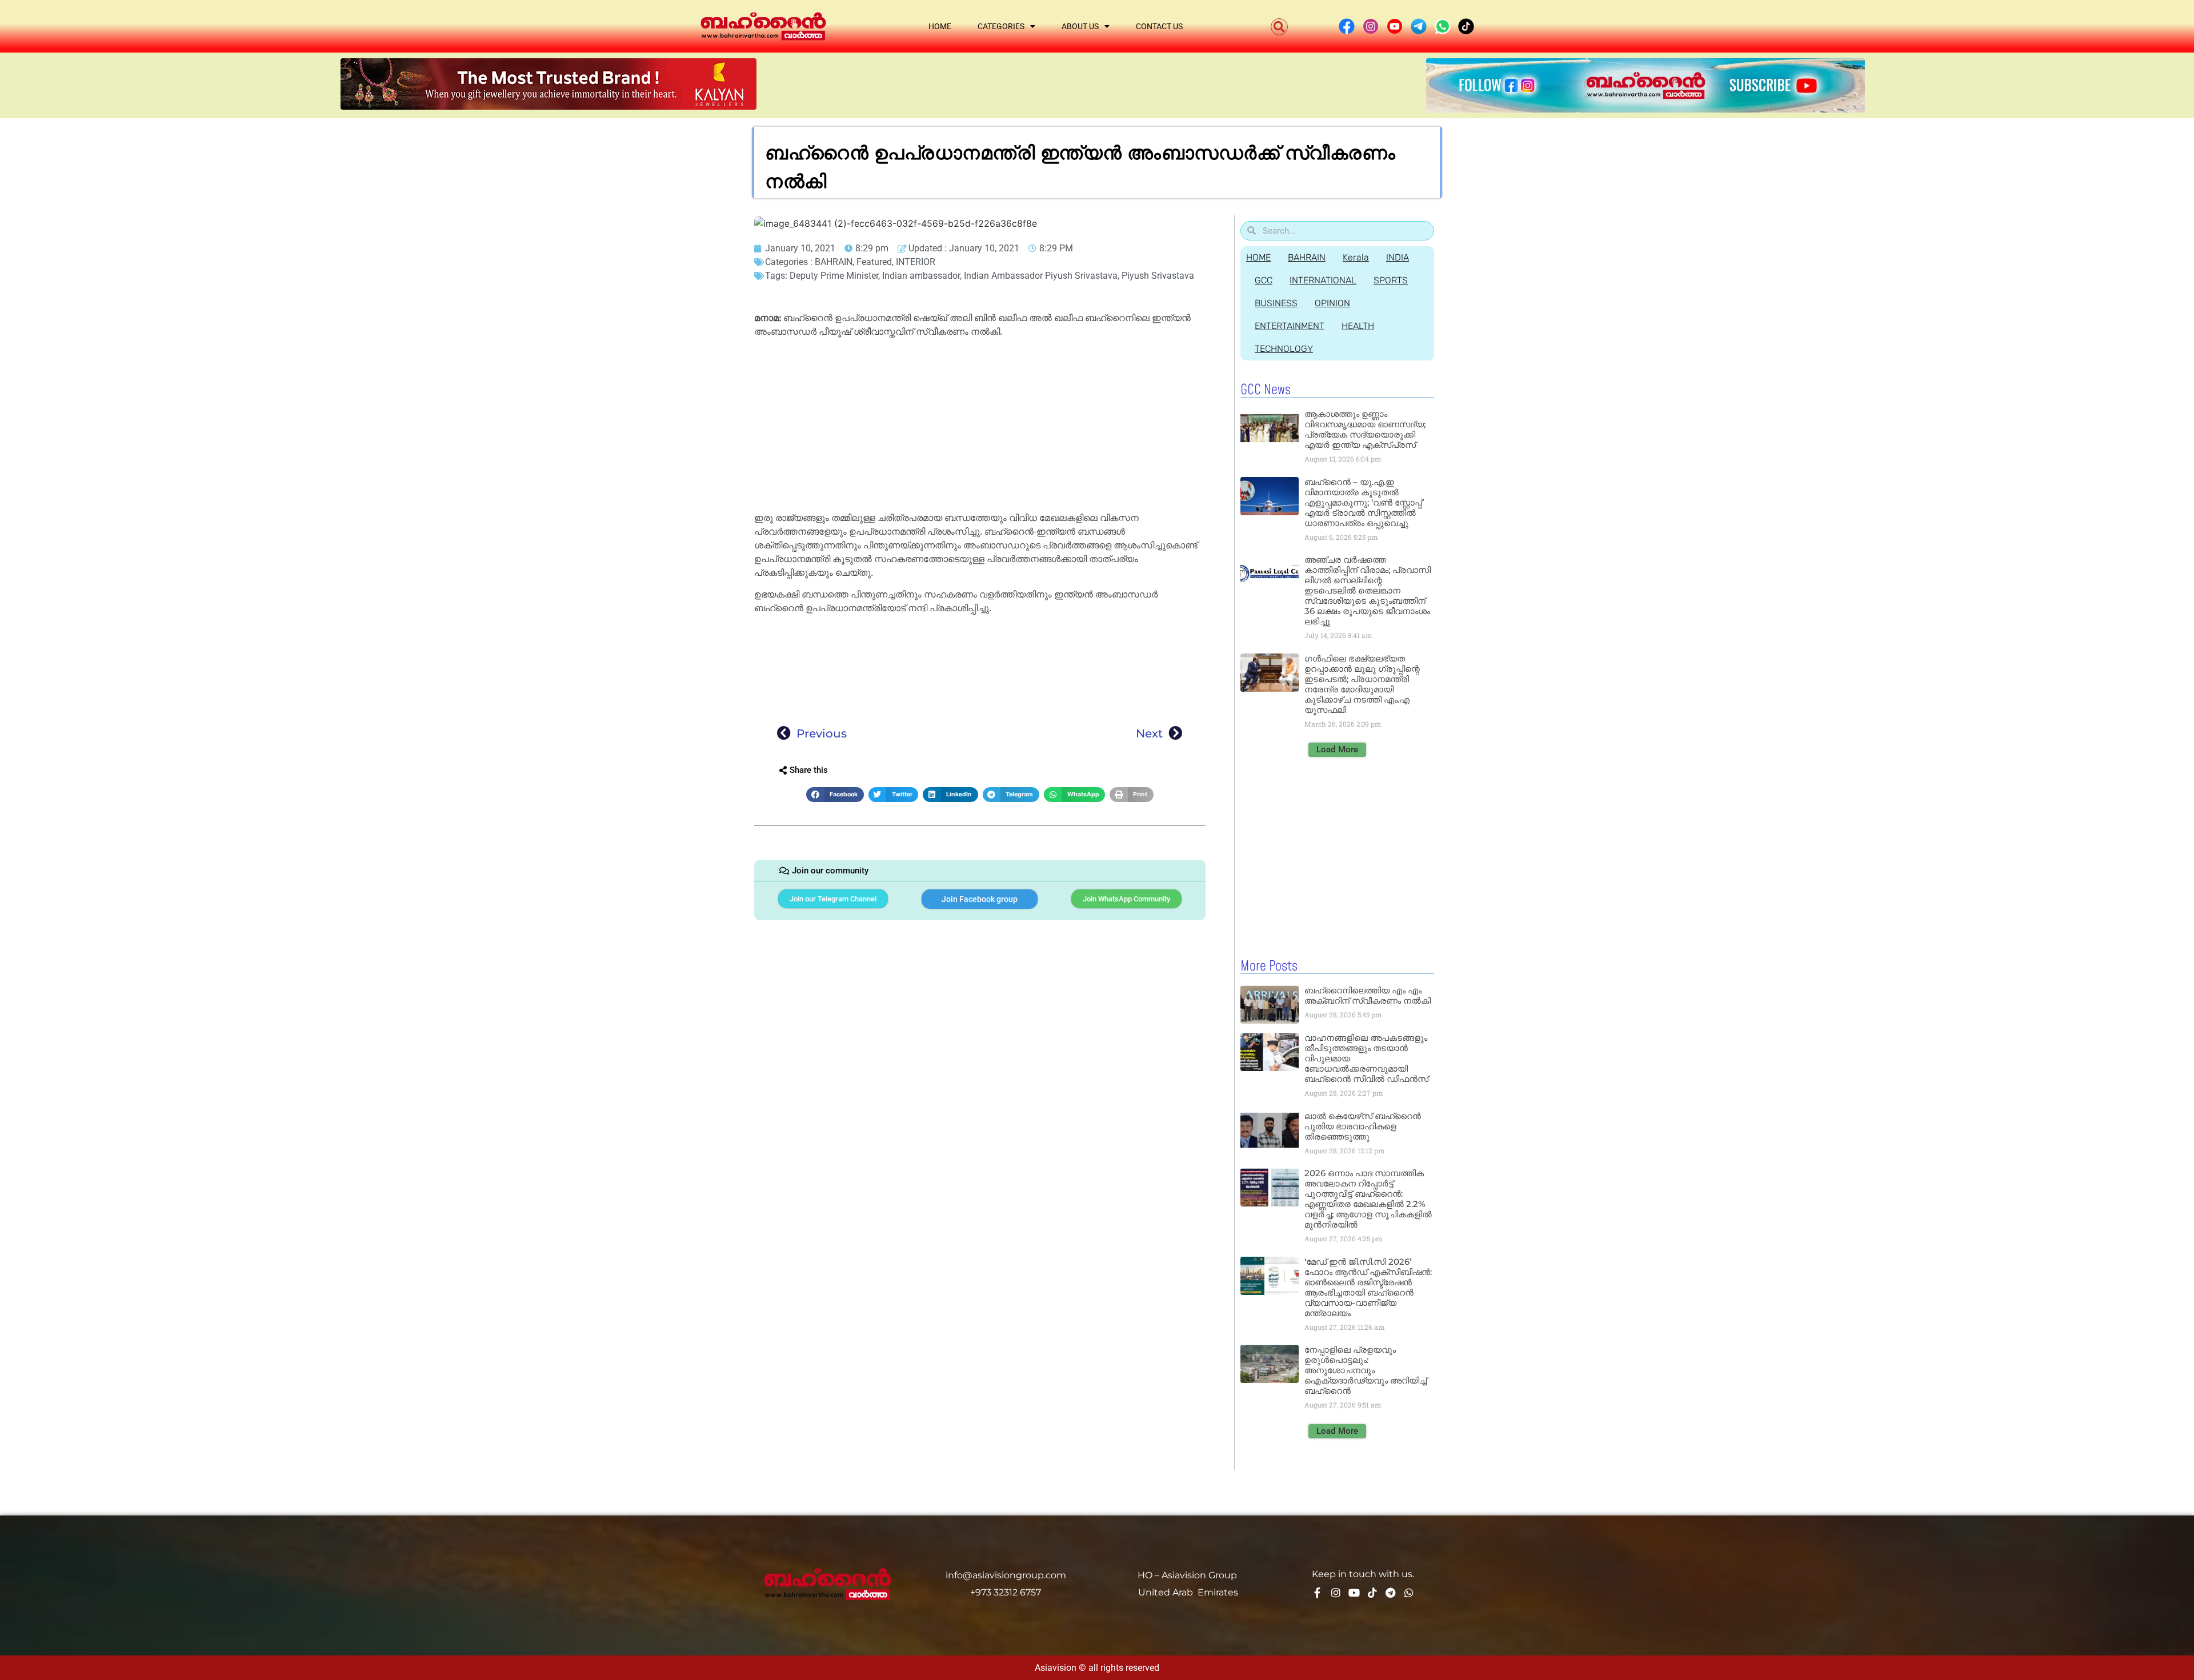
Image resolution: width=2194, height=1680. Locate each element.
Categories (1001, 26)
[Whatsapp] (1409, 1593)
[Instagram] (1336, 1593)
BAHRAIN (834, 262)
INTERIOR (916, 262)
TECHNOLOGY (1284, 349)
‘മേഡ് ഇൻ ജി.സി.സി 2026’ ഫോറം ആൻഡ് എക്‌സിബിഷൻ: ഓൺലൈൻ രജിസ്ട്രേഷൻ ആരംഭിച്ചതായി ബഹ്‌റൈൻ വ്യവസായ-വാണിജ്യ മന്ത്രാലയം (1368, 1287)
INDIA (1398, 257)
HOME (1258, 257)
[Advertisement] (980, 427)
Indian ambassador (921, 276)
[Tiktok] (1372, 1593)
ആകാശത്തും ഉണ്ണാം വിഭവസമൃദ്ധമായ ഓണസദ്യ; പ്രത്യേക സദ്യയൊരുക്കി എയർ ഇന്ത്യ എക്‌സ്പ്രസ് (1365, 429)
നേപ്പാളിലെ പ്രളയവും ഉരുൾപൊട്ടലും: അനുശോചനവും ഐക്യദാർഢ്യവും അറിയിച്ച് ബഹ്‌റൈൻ (1366, 1370)
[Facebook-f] (1318, 1593)
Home (940, 26)
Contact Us (1159, 26)
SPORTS (1391, 280)
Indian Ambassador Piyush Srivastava (1041, 276)
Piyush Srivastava (1158, 276)
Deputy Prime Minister (834, 276)
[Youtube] (1354, 1593)
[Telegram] (1391, 1593)
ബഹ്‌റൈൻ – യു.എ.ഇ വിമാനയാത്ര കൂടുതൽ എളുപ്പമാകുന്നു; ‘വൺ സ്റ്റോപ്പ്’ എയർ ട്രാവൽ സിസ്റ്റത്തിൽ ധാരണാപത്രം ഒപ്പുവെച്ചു (1364, 502)
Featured (874, 262)
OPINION (1332, 303)
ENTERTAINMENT (1290, 326)
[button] (1279, 27)
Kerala (1356, 257)
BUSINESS (1276, 303)
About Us (1080, 26)
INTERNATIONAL (1323, 280)
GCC (1264, 280)
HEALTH (1358, 326)
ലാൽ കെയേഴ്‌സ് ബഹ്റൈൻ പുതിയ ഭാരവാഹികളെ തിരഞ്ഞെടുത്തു (1363, 1126)
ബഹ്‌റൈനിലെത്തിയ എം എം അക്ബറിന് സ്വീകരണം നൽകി (1368, 995)
